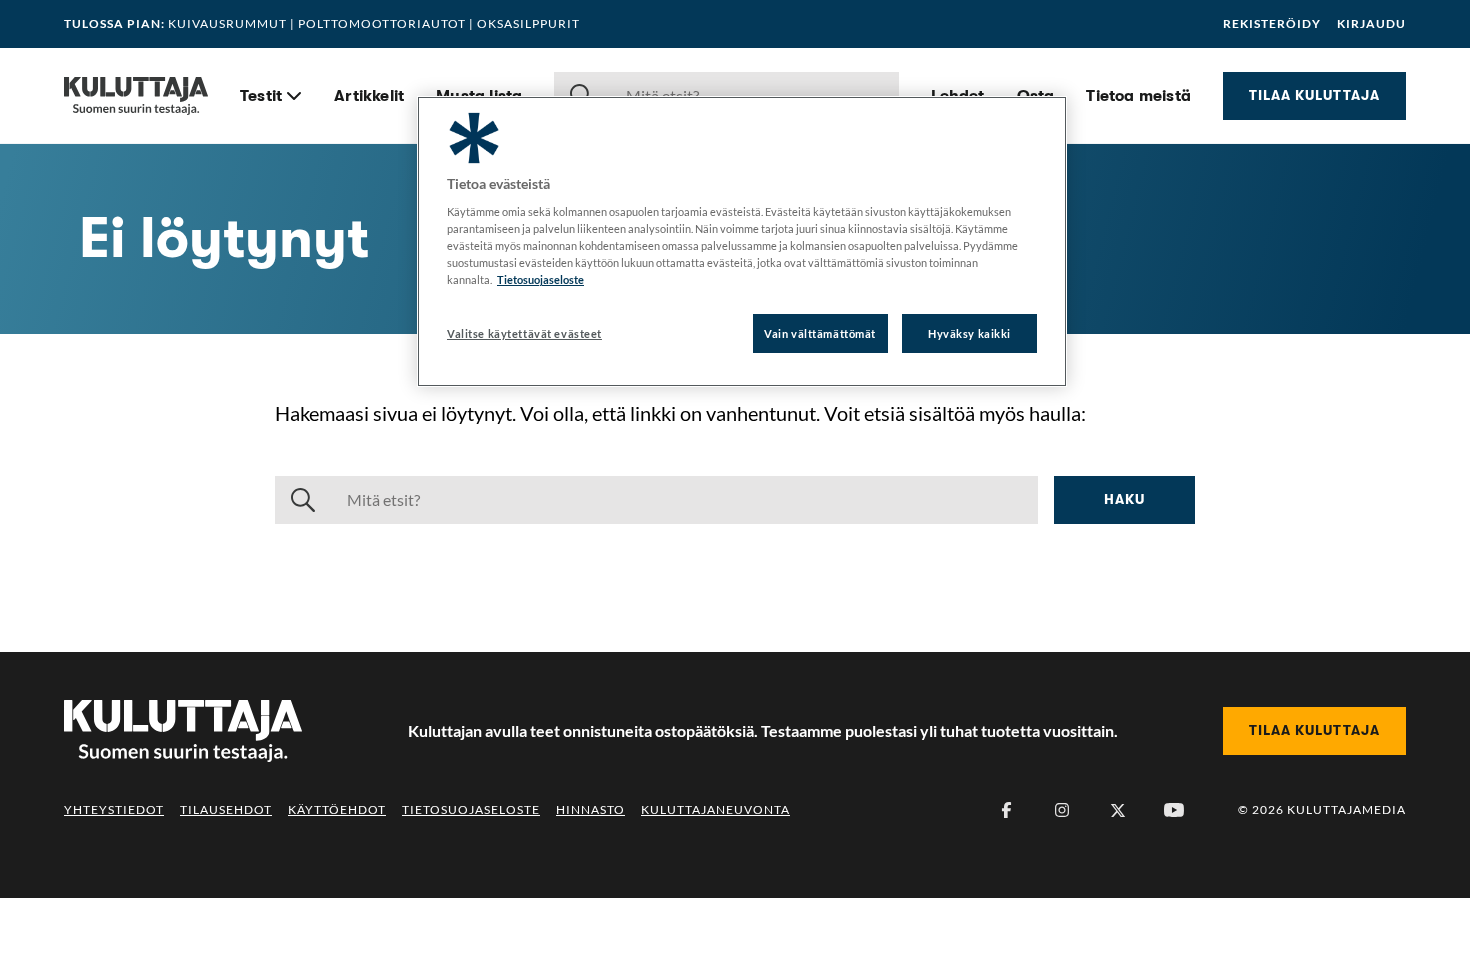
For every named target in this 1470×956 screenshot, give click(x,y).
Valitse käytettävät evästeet (524, 333)
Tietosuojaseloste (471, 809)
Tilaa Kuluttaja (1314, 95)
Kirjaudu (1371, 24)
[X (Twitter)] (1118, 810)
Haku (1124, 499)
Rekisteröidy (1272, 24)
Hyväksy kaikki (969, 333)
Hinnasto (590, 809)
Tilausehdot (226, 809)
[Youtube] (1174, 810)
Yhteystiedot (114, 809)
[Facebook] (1006, 810)
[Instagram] (1062, 810)
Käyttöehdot (337, 809)
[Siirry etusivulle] (136, 96)
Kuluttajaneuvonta (715, 809)
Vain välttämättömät (820, 333)
